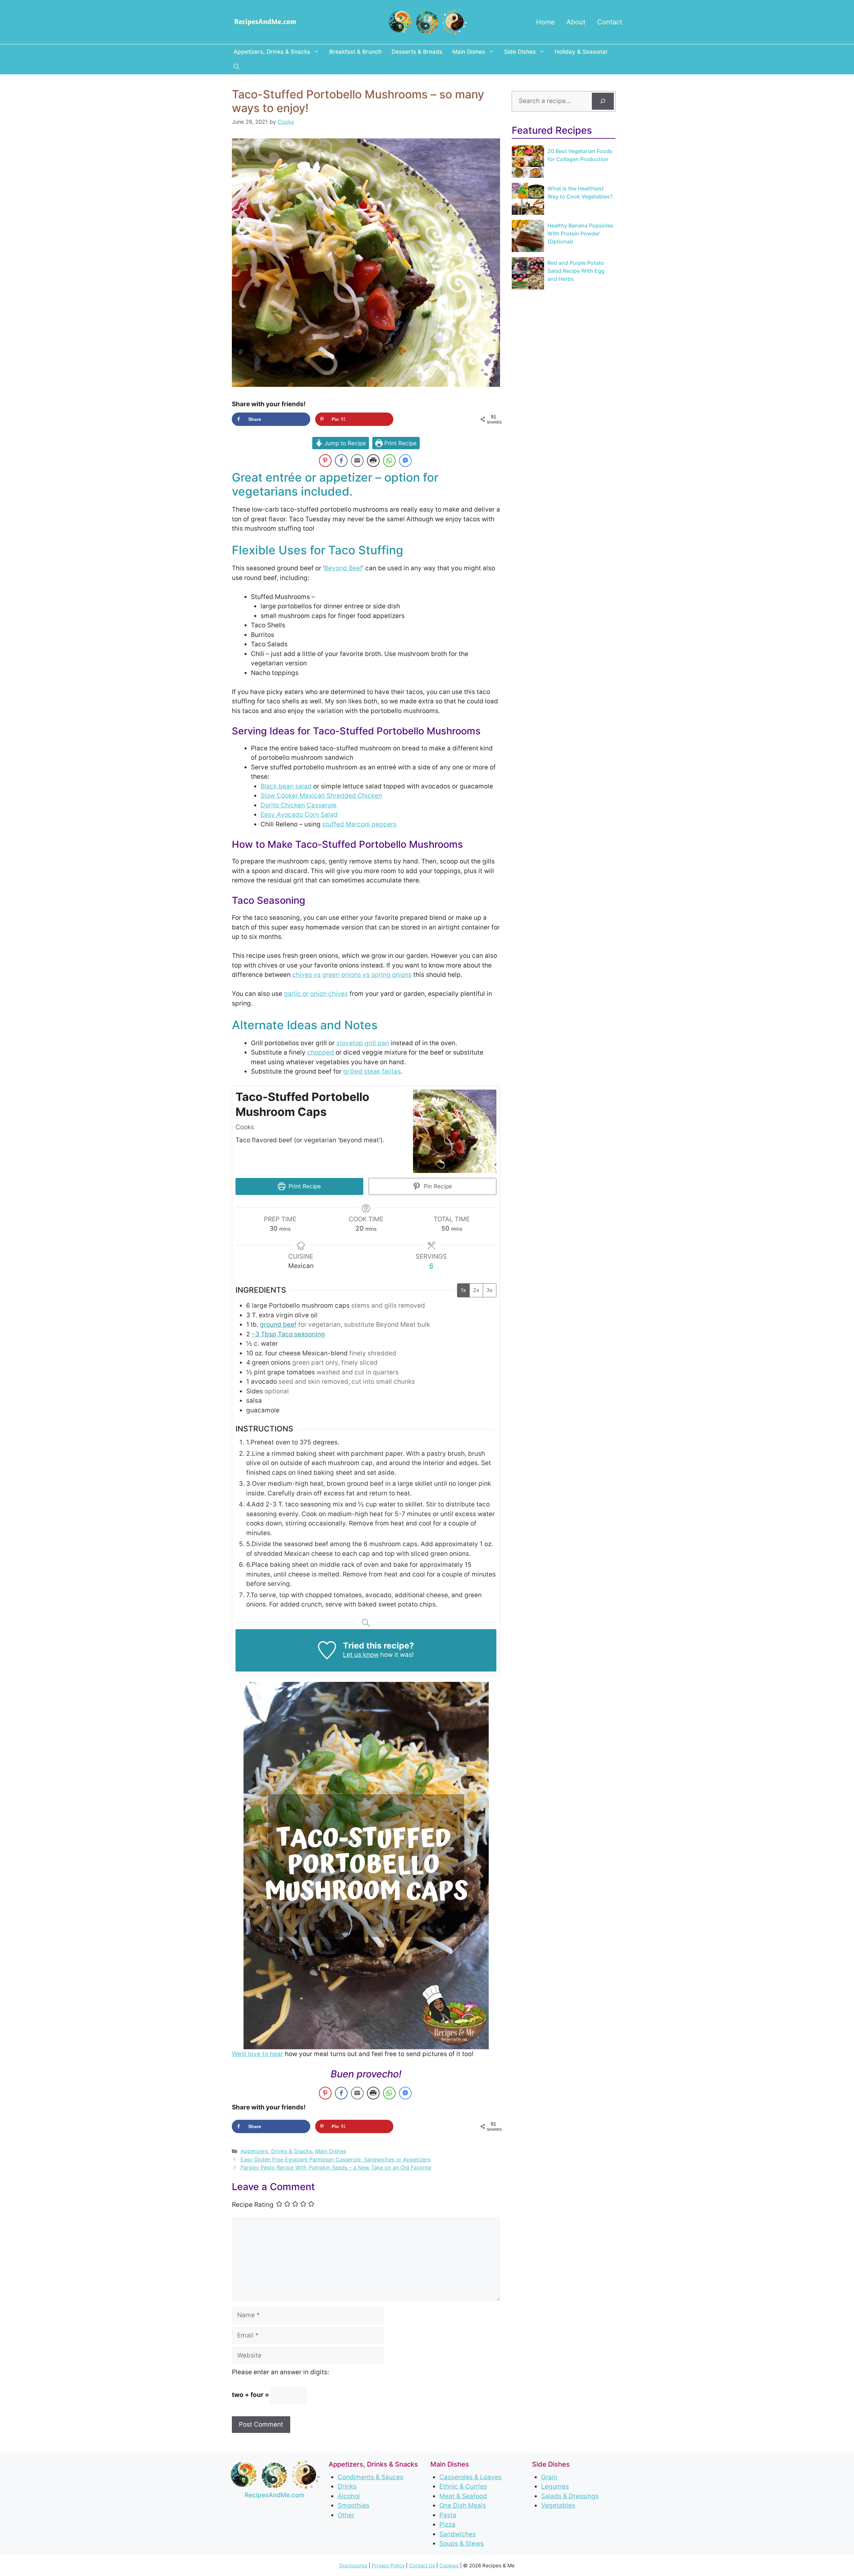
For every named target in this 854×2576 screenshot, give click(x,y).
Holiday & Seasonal (581, 52)
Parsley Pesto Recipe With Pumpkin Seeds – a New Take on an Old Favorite (336, 2167)
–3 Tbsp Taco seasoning (288, 1334)
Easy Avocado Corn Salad (299, 815)
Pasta (448, 2515)
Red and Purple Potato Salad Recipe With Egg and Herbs (576, 271)
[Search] (603, 101)
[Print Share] (373, 461)
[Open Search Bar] (236, 67)
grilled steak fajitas (372, 1071)
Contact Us (422, 2565)
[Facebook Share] (341, 461)
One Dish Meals (463, 2505)
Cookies (449, 2565)
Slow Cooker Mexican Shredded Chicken (321, 796)
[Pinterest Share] (325, 461)
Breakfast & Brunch (355, 52)
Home (545, 22)
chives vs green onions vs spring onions (351, 975)
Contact (610, 22)
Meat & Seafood (463, 2496)
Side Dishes (520, 52)
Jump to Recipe (344, 443)
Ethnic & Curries (463, 2486)
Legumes (555, 2486)
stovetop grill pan (363, 1043)
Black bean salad (286, 786)
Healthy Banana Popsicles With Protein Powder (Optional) (580, 233)
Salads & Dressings (570, 2496)
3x (490, 1290)
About (576, 22)
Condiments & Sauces (370, 2477)
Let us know (361, 1655)
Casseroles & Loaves (471, 2477)
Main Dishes (469, 52)
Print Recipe (400, 443)
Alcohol (349, 2496)
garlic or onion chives (316, 994)
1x (463, 1290)
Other (346, 2515)
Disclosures (353, 2565)
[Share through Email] (357, 461)
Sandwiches (458, 2534)
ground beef (278, 1325)
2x (476, 1290)
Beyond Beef (343, 568)
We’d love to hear (258, 2054)
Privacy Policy (388, 2565)
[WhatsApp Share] (389, 461)
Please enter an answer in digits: (280, 2372)
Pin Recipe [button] (437, 1186)
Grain (549, 2477)
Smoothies (353, 2505)
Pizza (447, 2524)
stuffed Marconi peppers (359, 824)
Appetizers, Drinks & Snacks (272, 52)
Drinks (347, 2486)
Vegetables (558, 2505)
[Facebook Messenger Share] (405, 461)
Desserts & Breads (417, 52)
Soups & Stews (462, 2543)
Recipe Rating (253, 2205)
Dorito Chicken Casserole (299, 805)
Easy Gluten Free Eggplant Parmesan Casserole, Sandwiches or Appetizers (335, 2159)
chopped (321, 1052)
